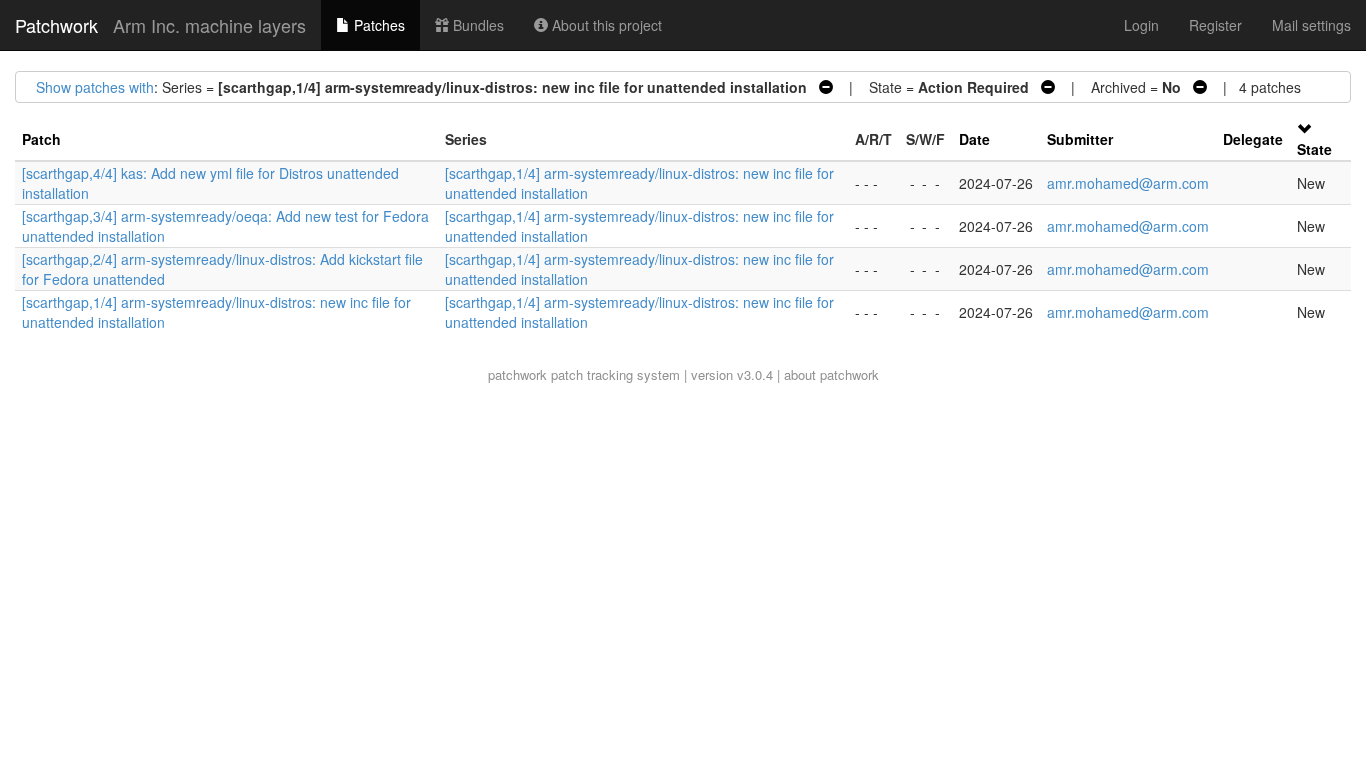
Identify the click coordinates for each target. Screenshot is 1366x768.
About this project (605, 25)
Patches (377, 25)
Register (1215, 25)
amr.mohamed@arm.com (1128, 183)
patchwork (517, 374)
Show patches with (95, 87)
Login (1141, 25)
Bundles (476, 25)
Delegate (1253, 139)
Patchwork (56, 25)
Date (974, 139)
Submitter (1080, 139)
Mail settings (1311, 25)
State (1314, 149)
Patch (41, 139)
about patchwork (831, 374)
